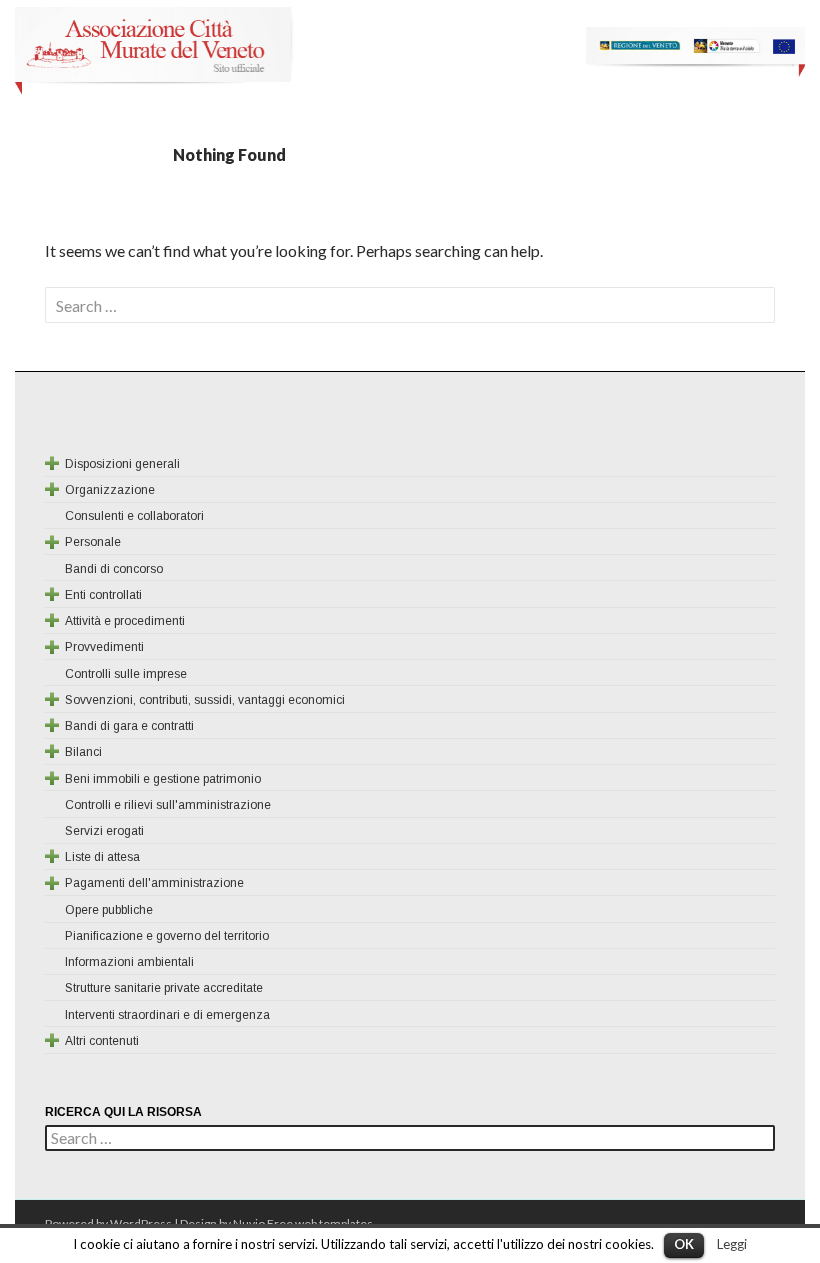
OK (684, 1244)
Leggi (732, 1244)
